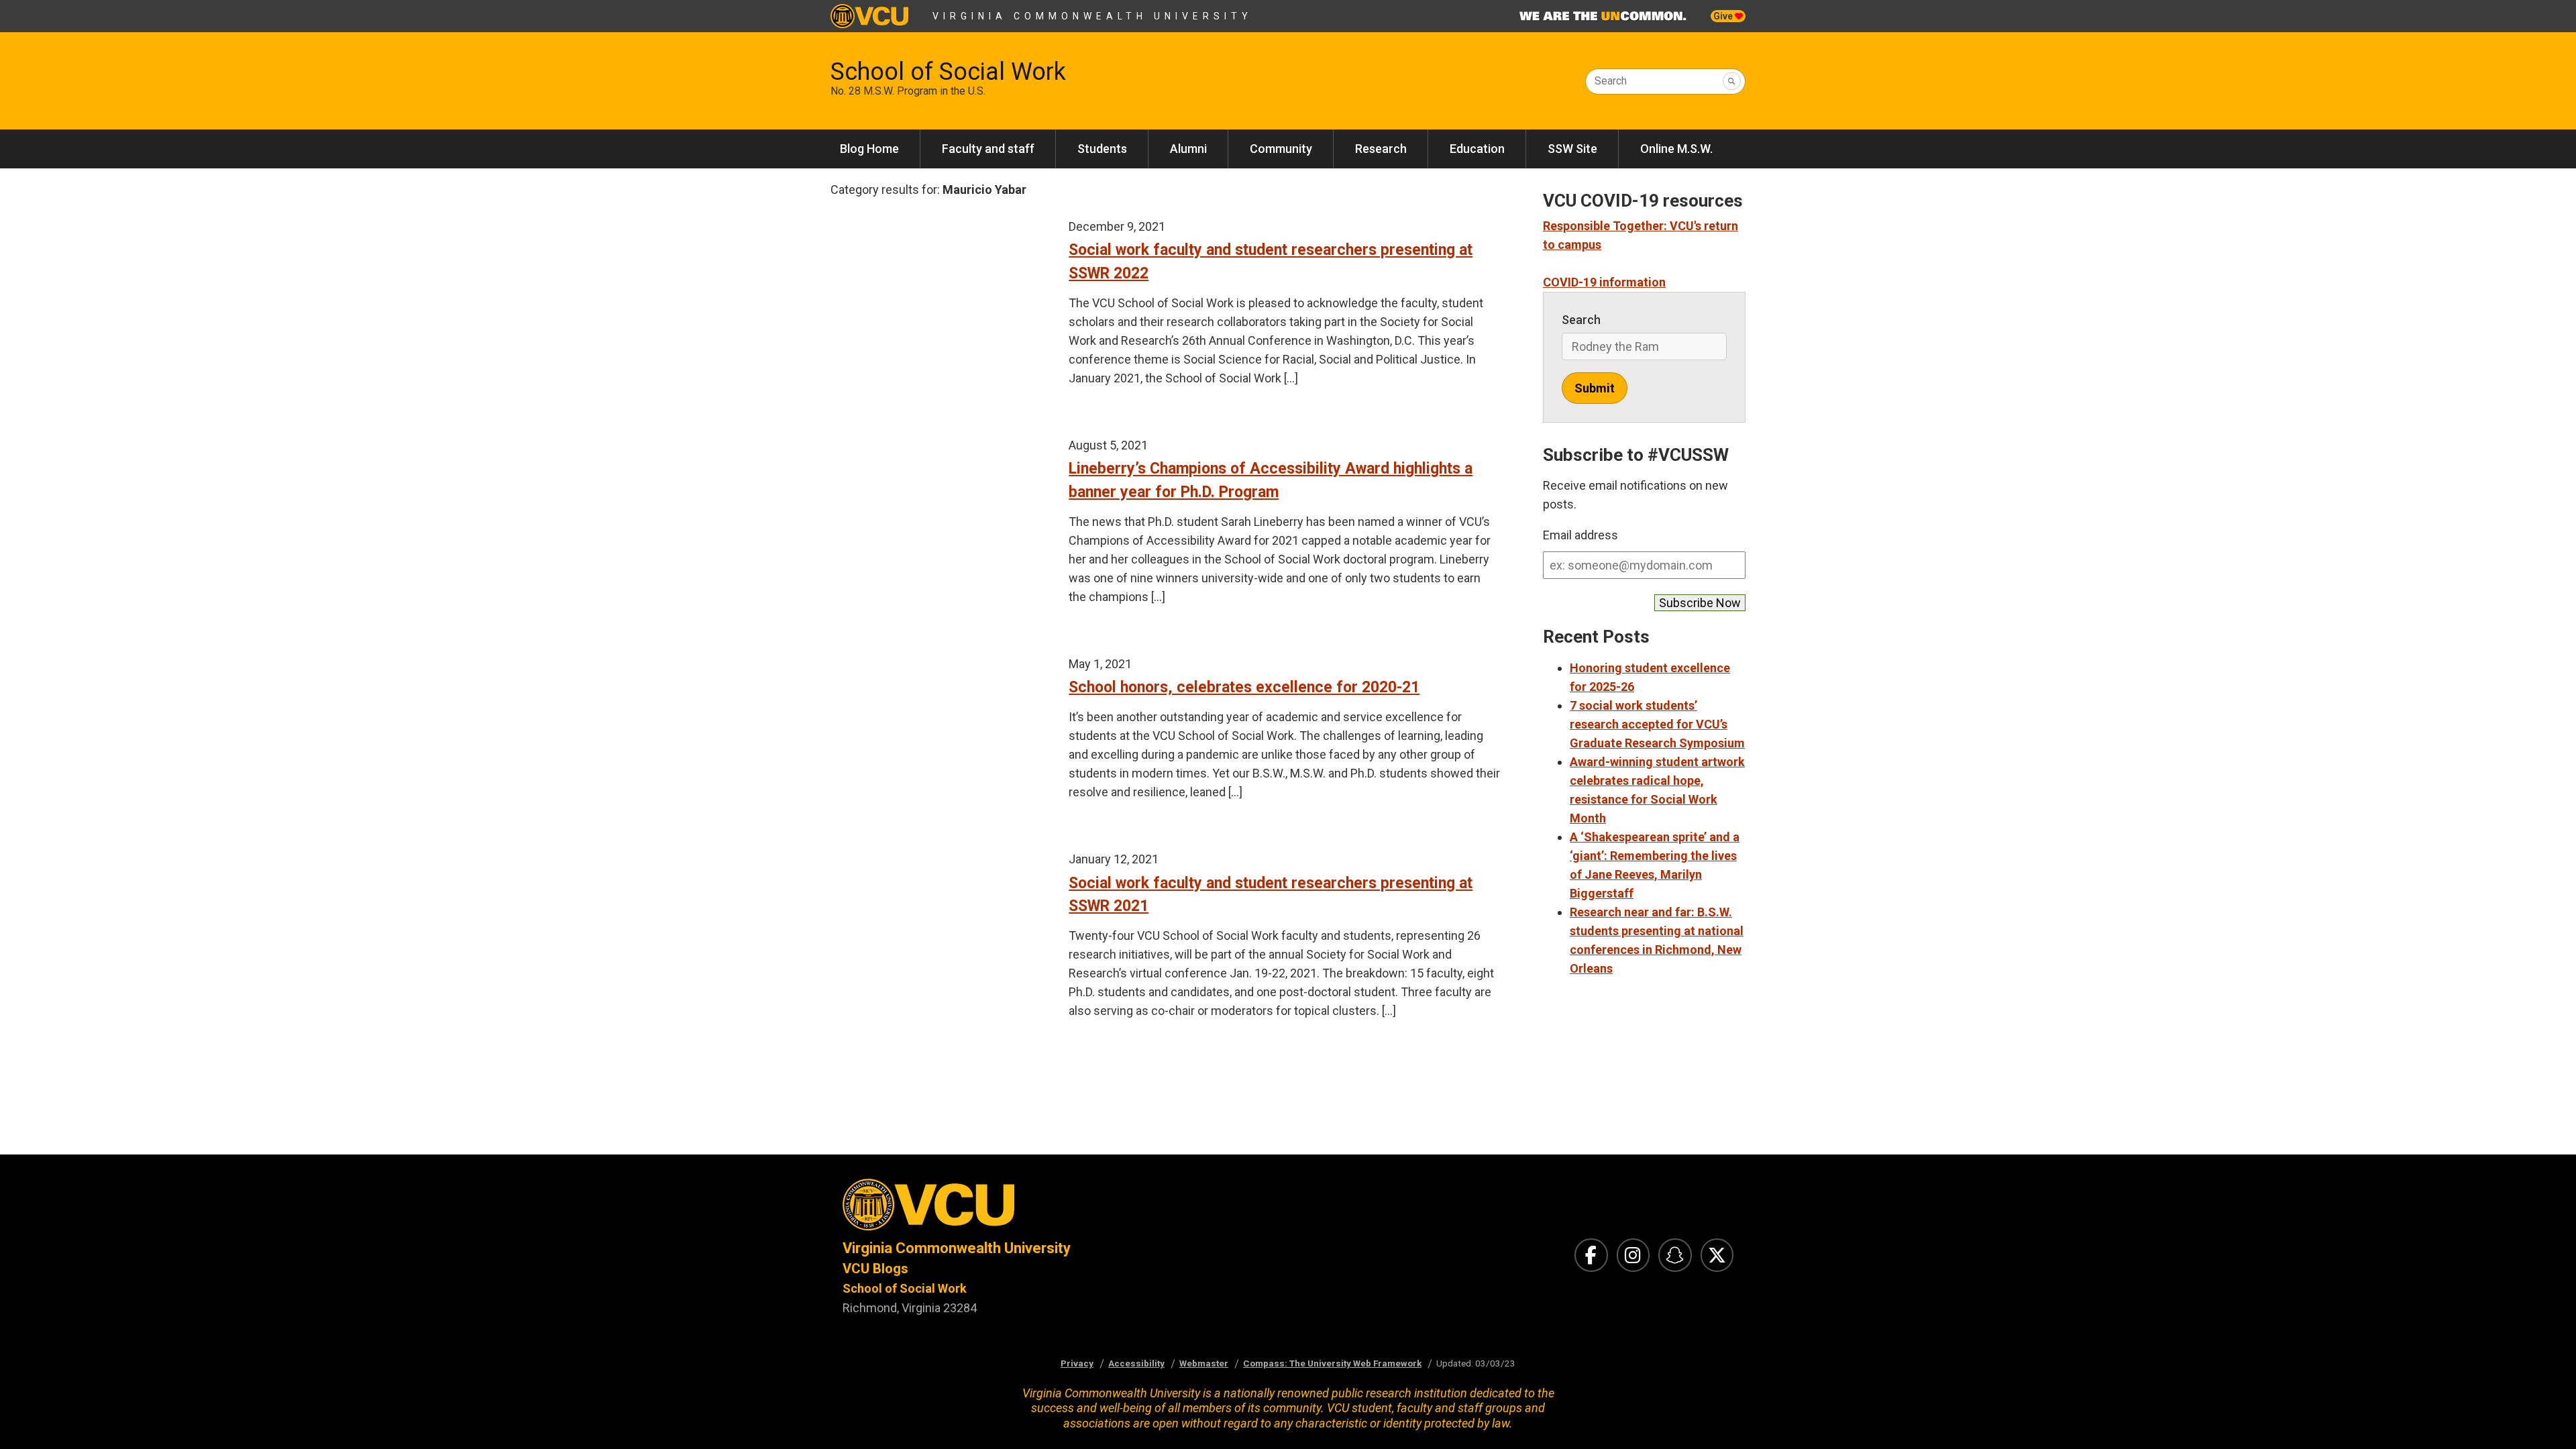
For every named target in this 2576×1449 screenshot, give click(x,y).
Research (1381, 149)
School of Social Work (948, 72)
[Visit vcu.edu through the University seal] (1053, 1209)
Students (1102, 149)
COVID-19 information (1604, 282)
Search (1611, 81)
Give (1724, 16)
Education (1477, 149)
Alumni (1188, 149)
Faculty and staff (988, 149)
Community (1281, 149)
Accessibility (1136, 1363)
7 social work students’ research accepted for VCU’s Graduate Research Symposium (1657, 724)
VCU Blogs (875, 1269)
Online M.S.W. (1676, 149)
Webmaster (1204, 1363)
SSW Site (1572, 149)
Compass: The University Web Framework (1332, 1363)
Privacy (1077, 1363)
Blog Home (869, 149)
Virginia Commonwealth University (1092, 16)
